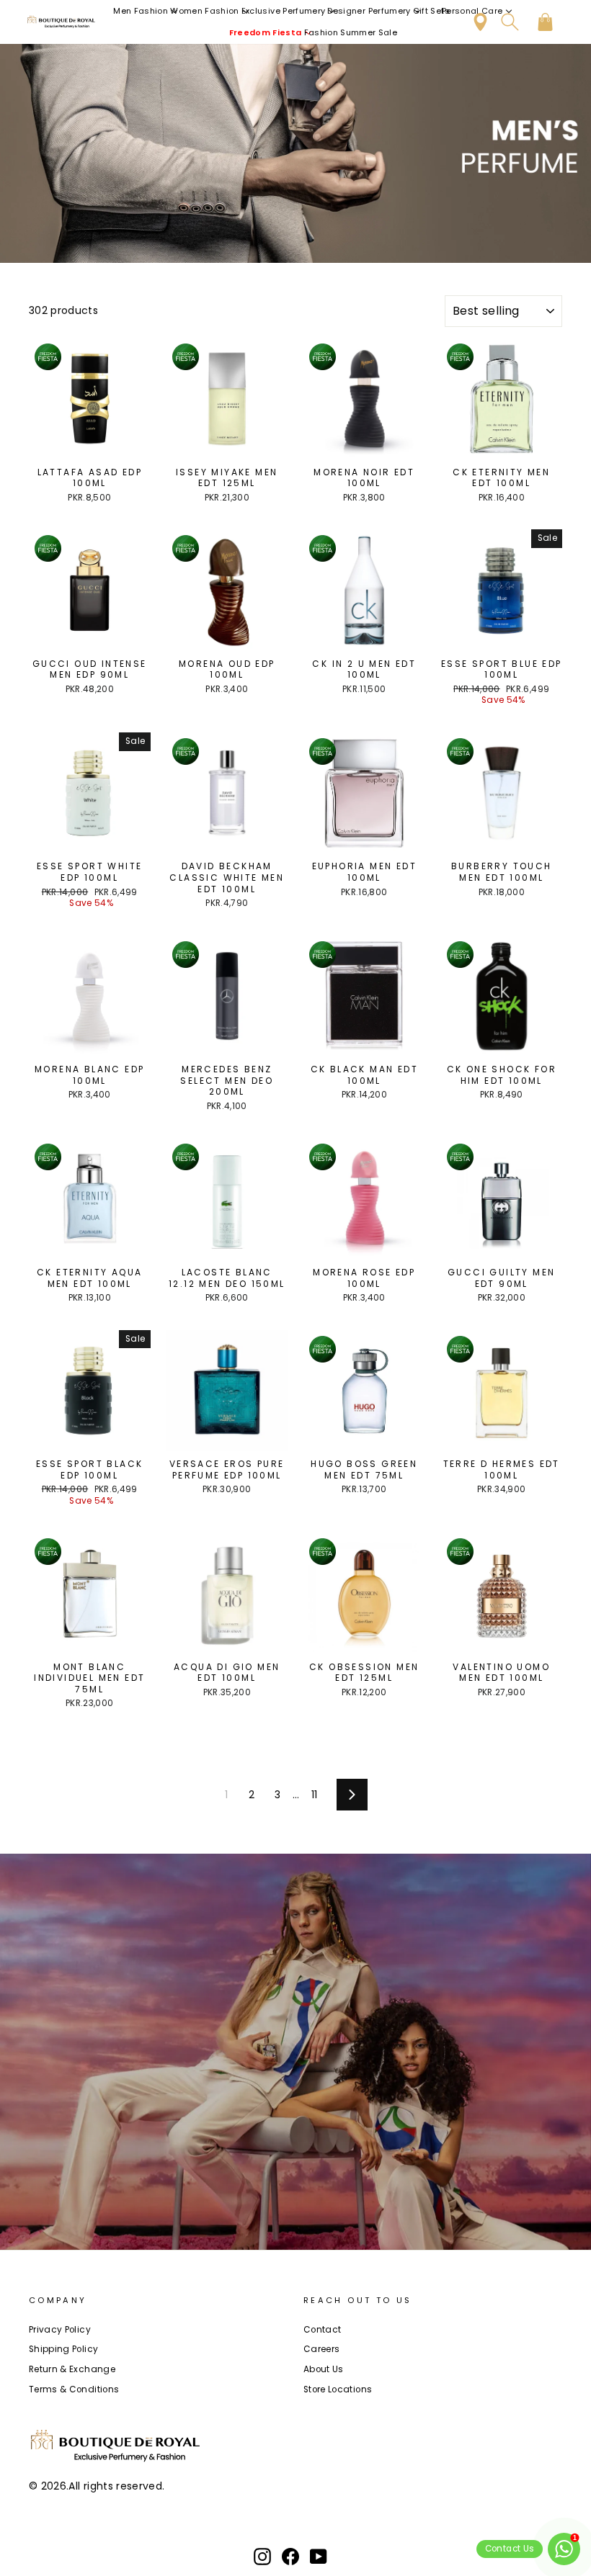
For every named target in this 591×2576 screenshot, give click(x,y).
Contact (322, 2330)
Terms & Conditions (74, 2389)
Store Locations (338, 2389)
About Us (324, 2369)
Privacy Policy (60, 2330)
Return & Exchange (72, 2369)
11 (315, 1795)
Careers (321, 2349)
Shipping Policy (63, 2349)
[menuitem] (146, 11)
